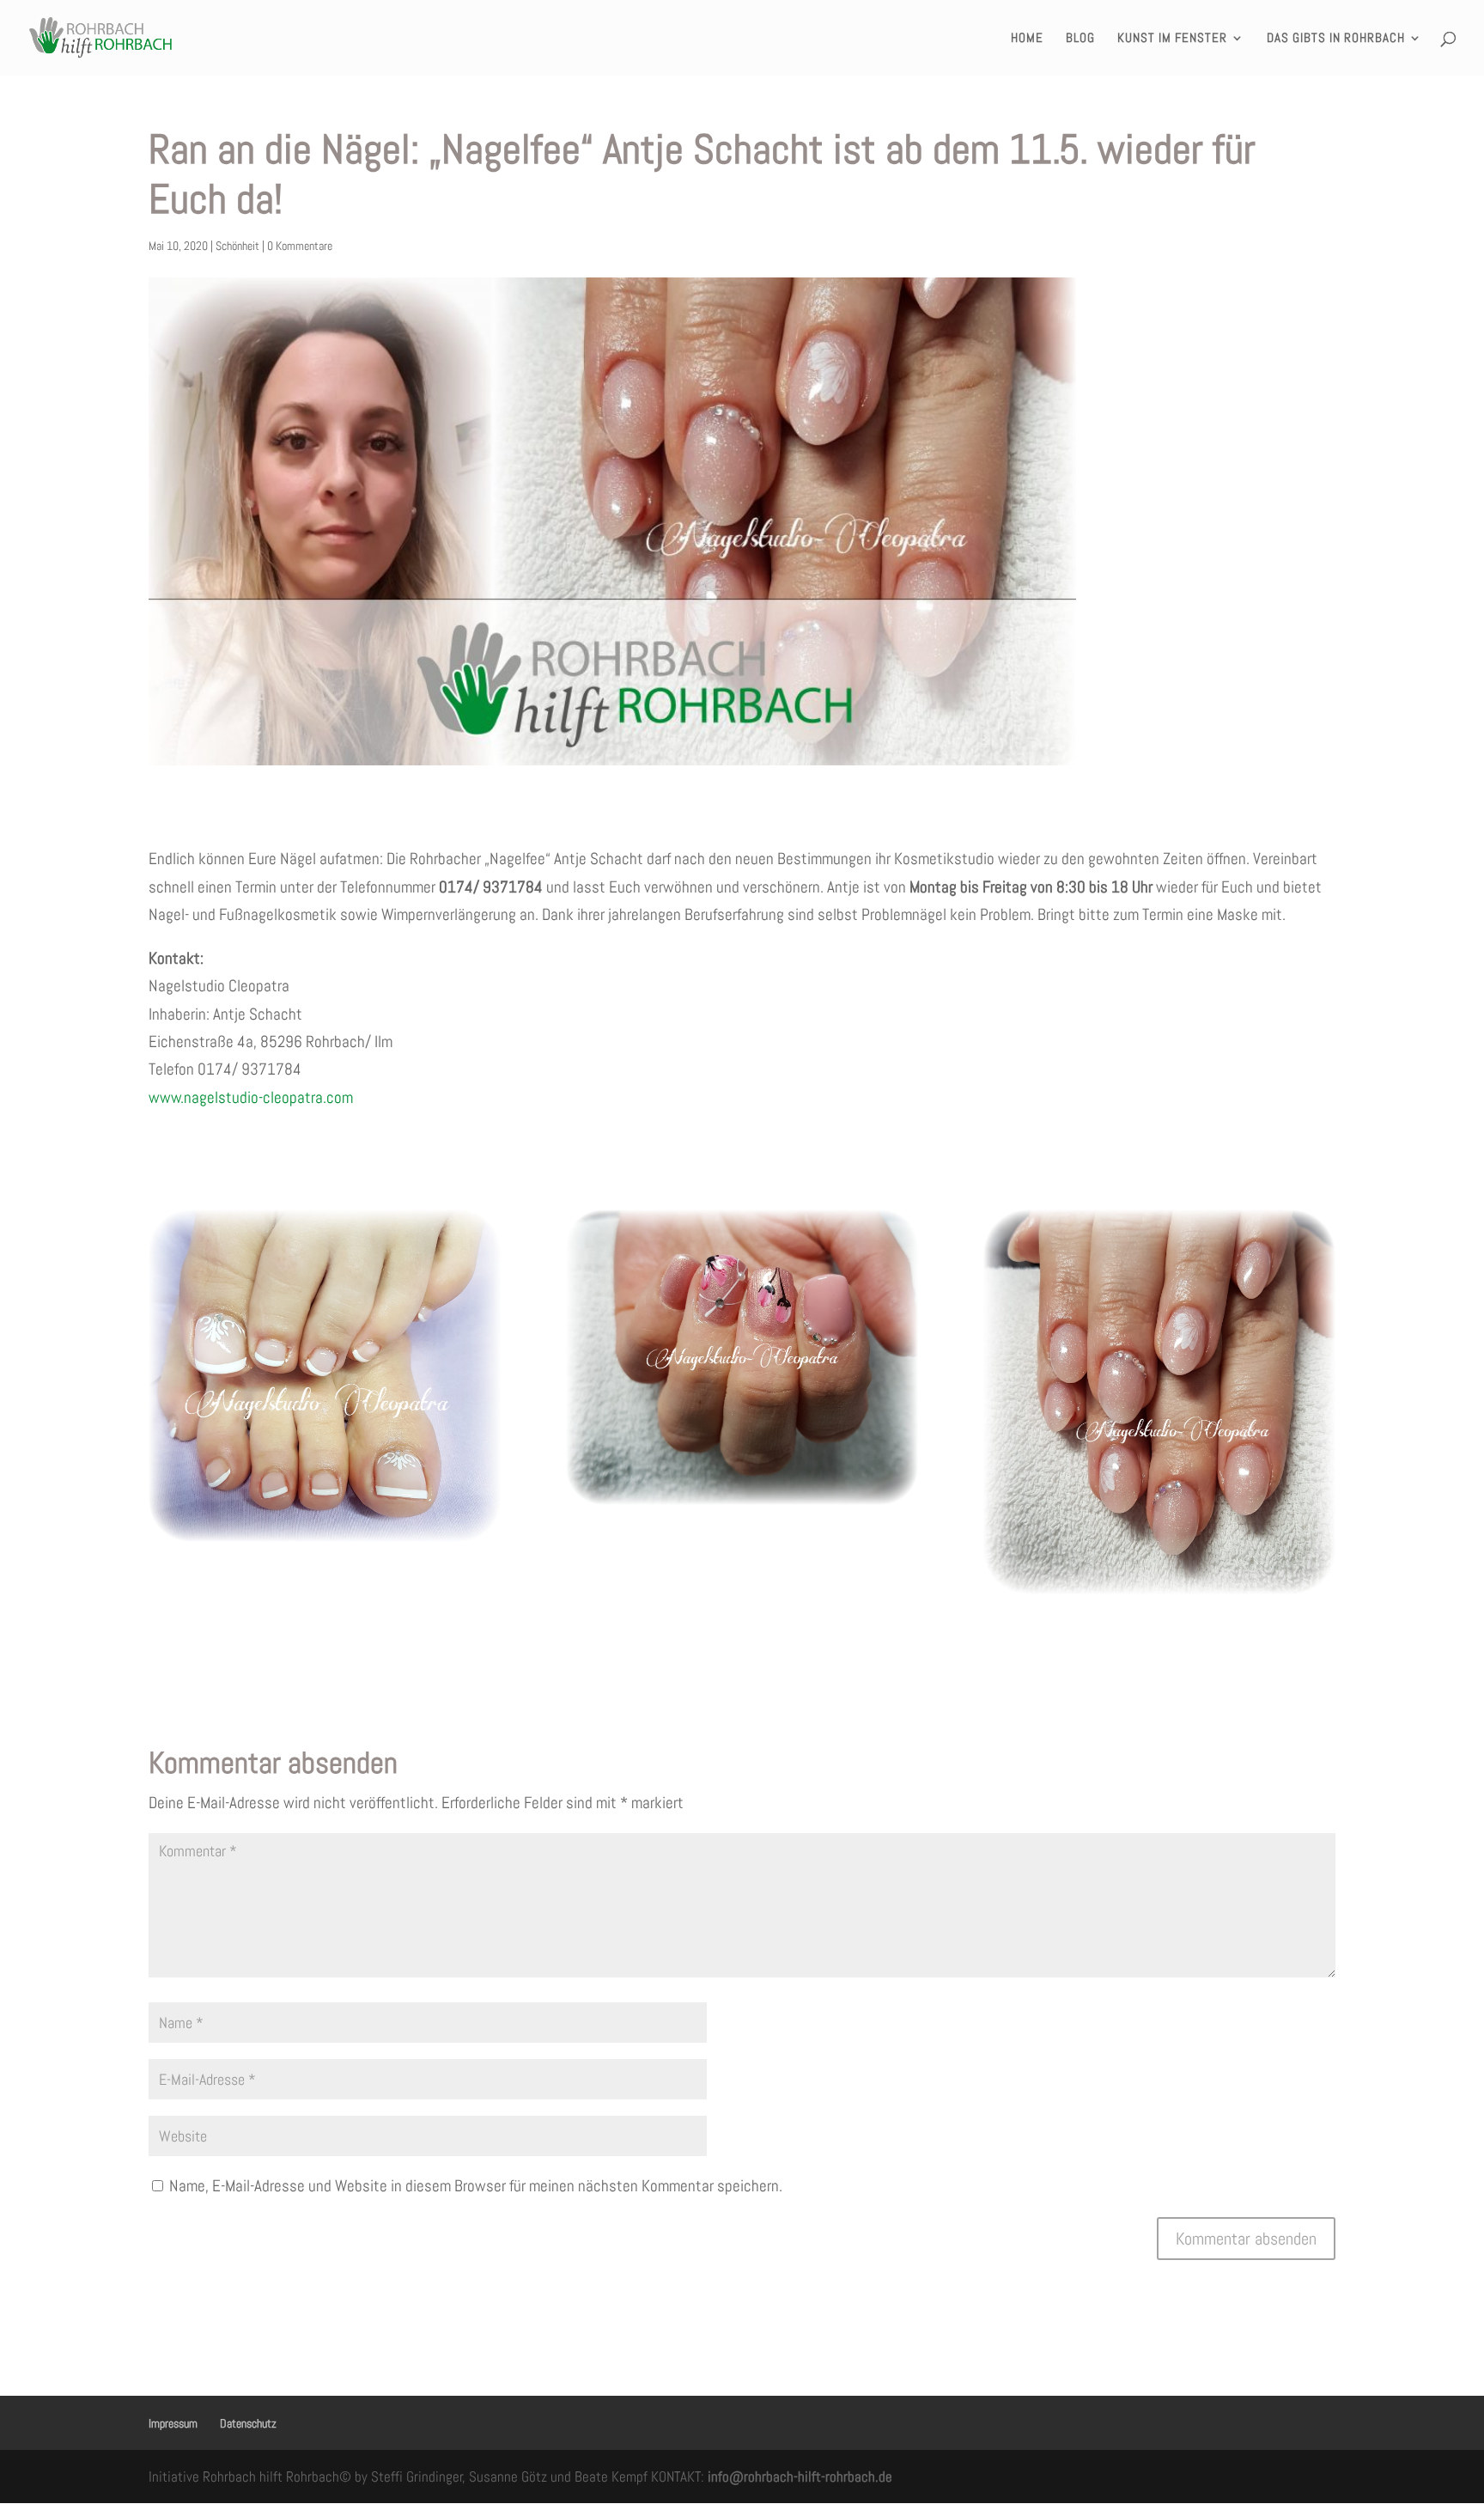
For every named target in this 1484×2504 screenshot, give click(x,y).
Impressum (173, 2423)
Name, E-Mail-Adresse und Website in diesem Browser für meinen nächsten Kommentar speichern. (476, 2186)
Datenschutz (248, 2423)
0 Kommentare (300, 246)
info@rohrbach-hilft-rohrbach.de (800, 2477)
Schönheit (237, 246)
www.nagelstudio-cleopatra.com (251, 1097)
